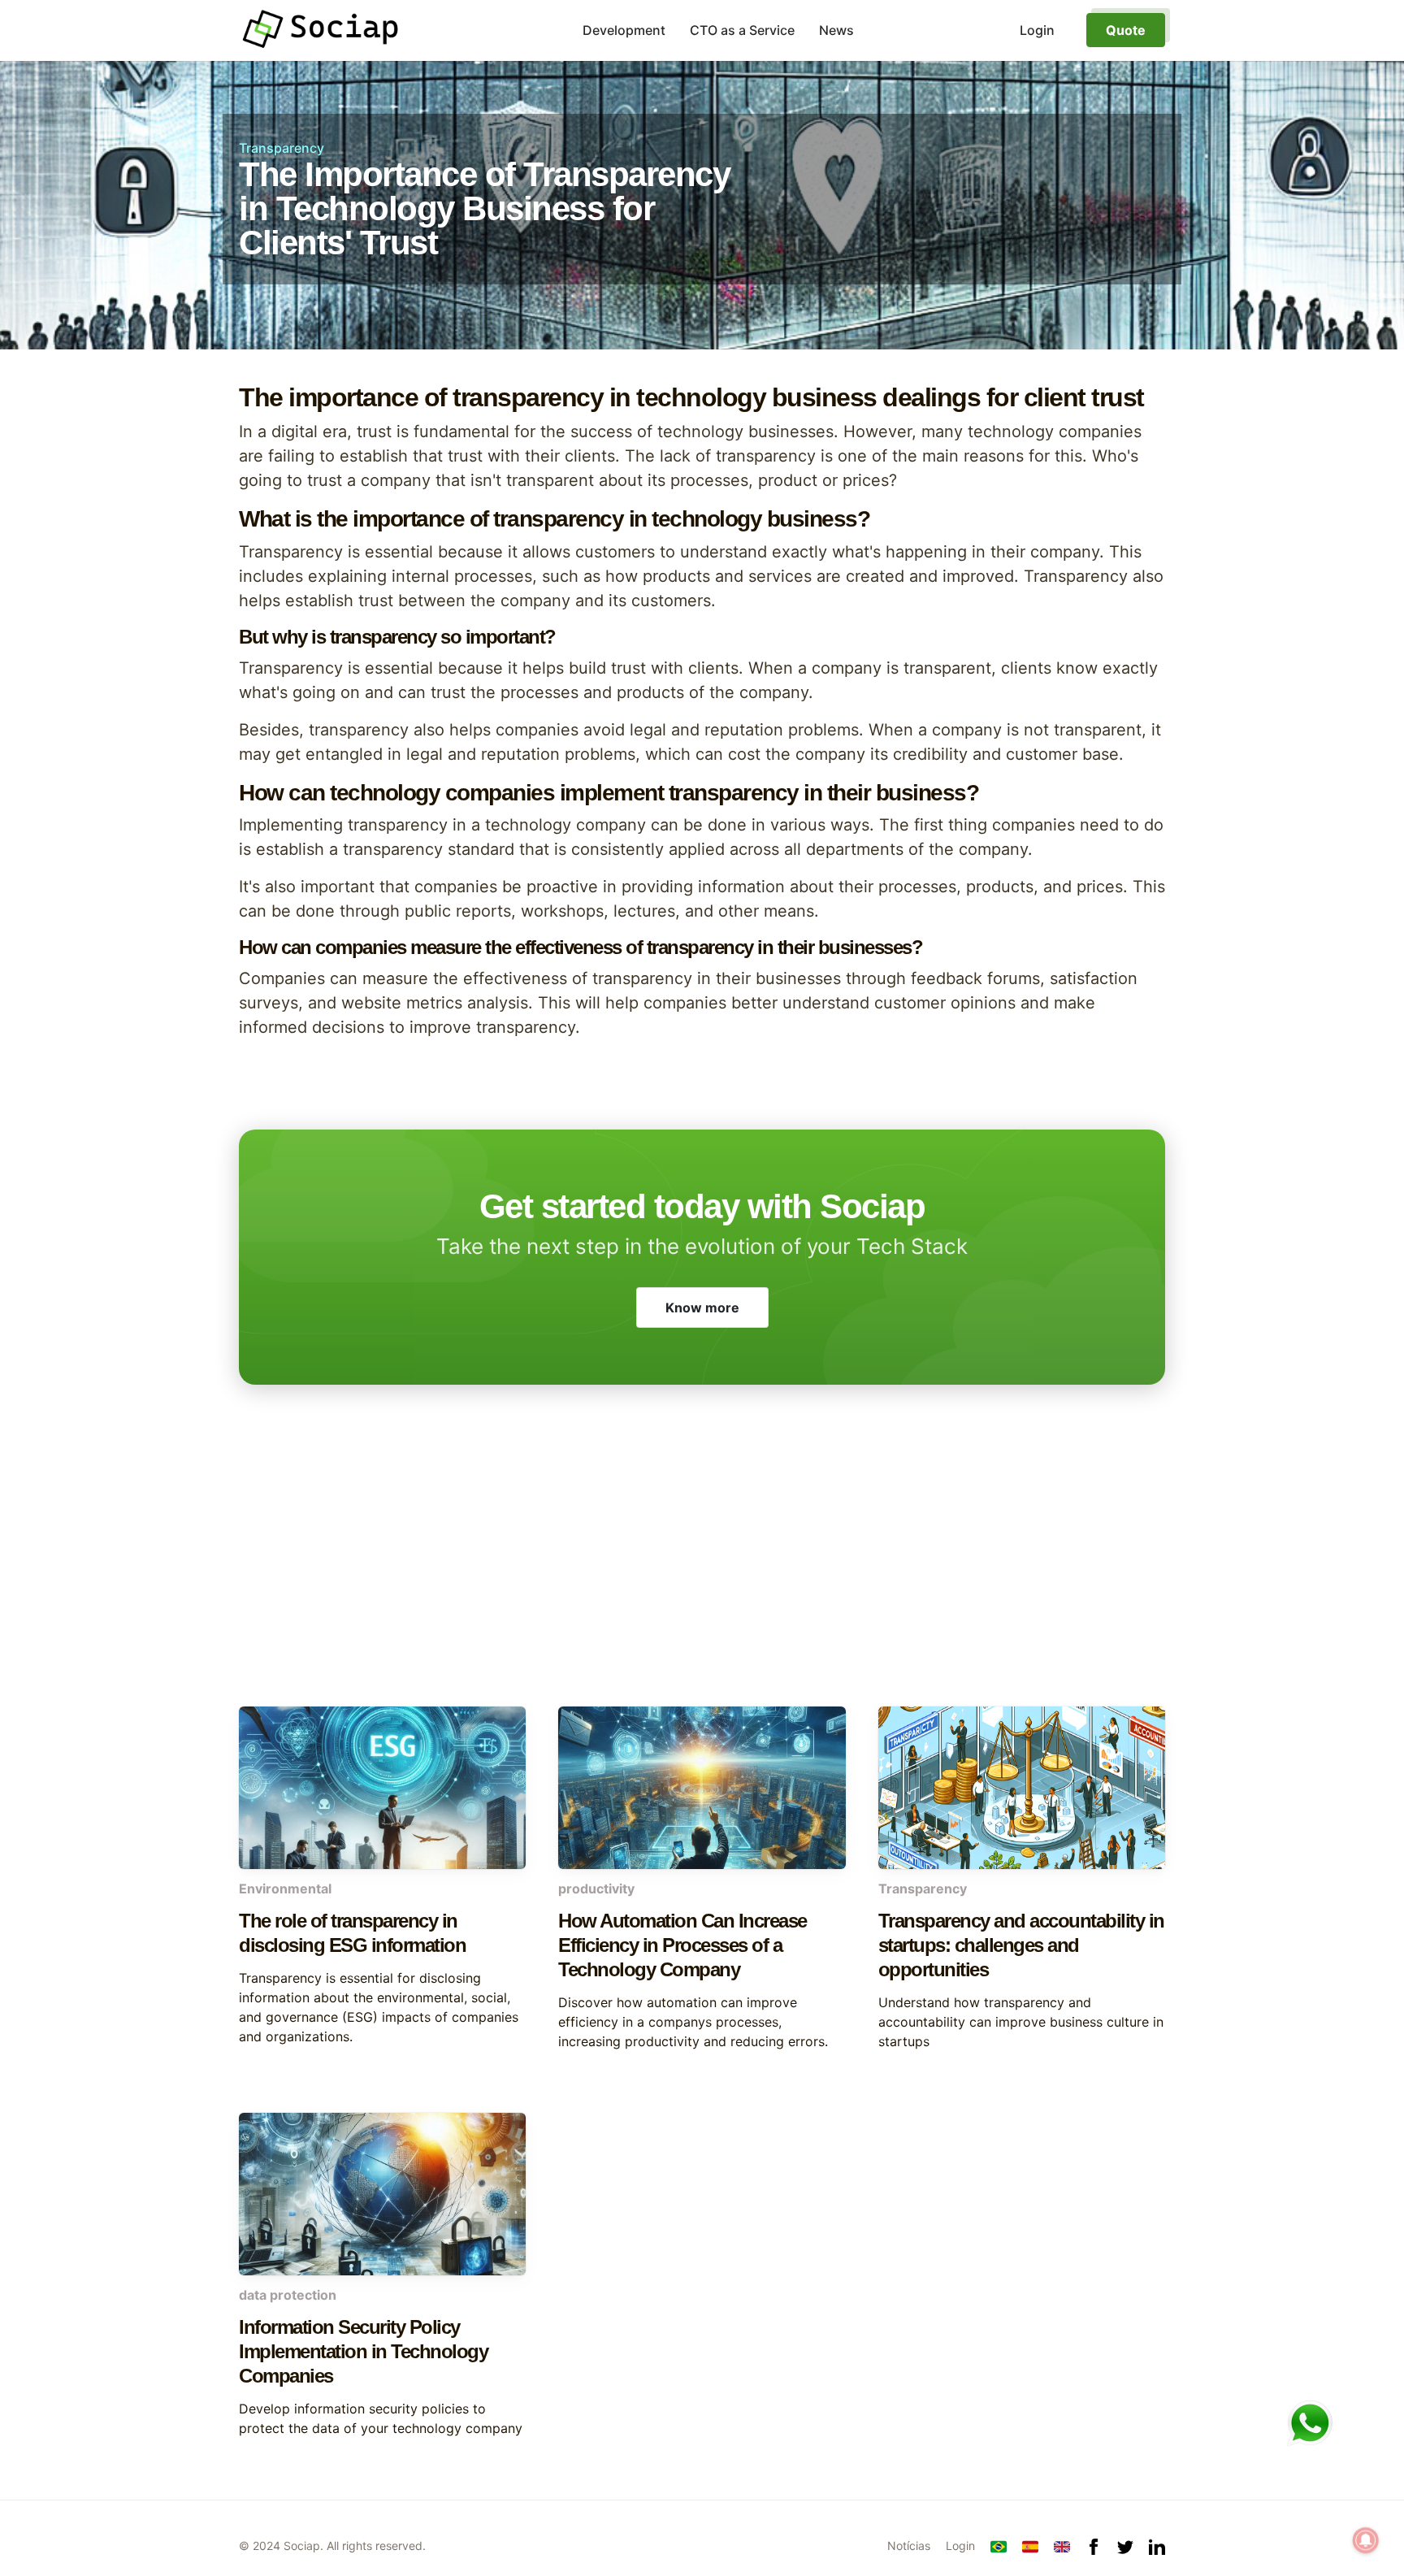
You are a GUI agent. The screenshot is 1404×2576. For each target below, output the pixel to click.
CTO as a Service (742, 30)
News (836, 30)
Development (624, 30)
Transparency (282, 148)
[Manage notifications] (1366, 2540)
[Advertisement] (702, 1576)
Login (960, 2546)
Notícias (909, 2546)
